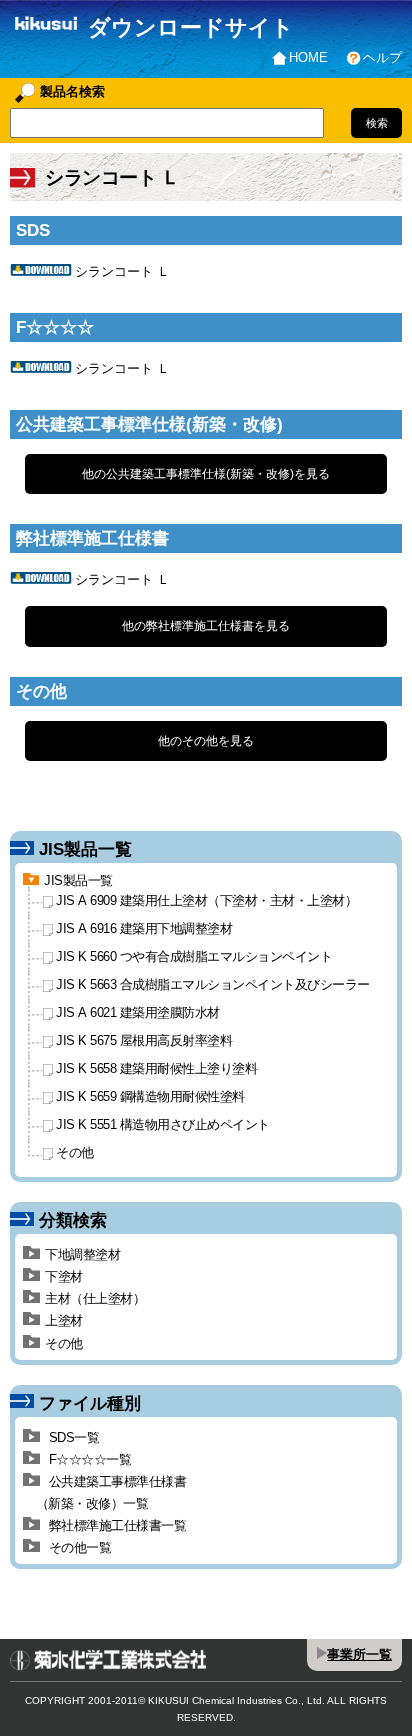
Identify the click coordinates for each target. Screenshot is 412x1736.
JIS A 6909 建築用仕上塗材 (206, 901)
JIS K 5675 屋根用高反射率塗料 (144, 1041)
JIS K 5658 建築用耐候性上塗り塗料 (156, 1069)
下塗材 (64, 1276)
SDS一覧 (72, 1437)
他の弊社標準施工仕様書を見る (206, 626)
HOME (308, 57)
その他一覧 (78, 1547)
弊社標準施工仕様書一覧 (115, 1525)
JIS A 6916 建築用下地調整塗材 (144, 929)
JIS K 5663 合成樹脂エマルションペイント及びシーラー (213, 985)
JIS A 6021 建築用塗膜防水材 (138, 1013)
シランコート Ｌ (122, 271)
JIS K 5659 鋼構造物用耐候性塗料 (150, 1097)
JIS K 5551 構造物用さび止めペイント (163, 1125)
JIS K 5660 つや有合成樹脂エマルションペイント (194, 957)
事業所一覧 (359, 1654)
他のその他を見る (206, 741)
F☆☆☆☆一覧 (88, 1459)
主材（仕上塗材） (95, 1298)
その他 (75, 1153)
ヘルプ (382, 57)
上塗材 (64, 1320)
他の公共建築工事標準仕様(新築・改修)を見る (206, 474)
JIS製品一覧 (78, 880)
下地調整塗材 (82, 1254)
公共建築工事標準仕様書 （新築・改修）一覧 (104, 1492)
